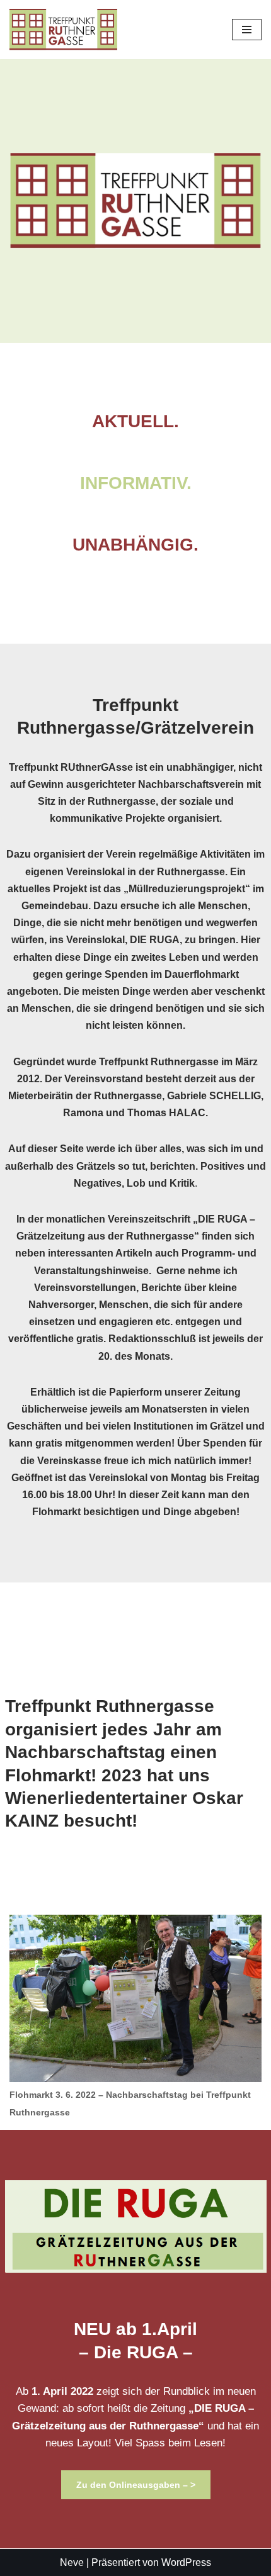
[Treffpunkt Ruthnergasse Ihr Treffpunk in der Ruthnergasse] (63, 30)
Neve (72, 2562)
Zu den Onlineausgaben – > (136, 2485)
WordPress (186, 2562)
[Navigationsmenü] (247, 30)
